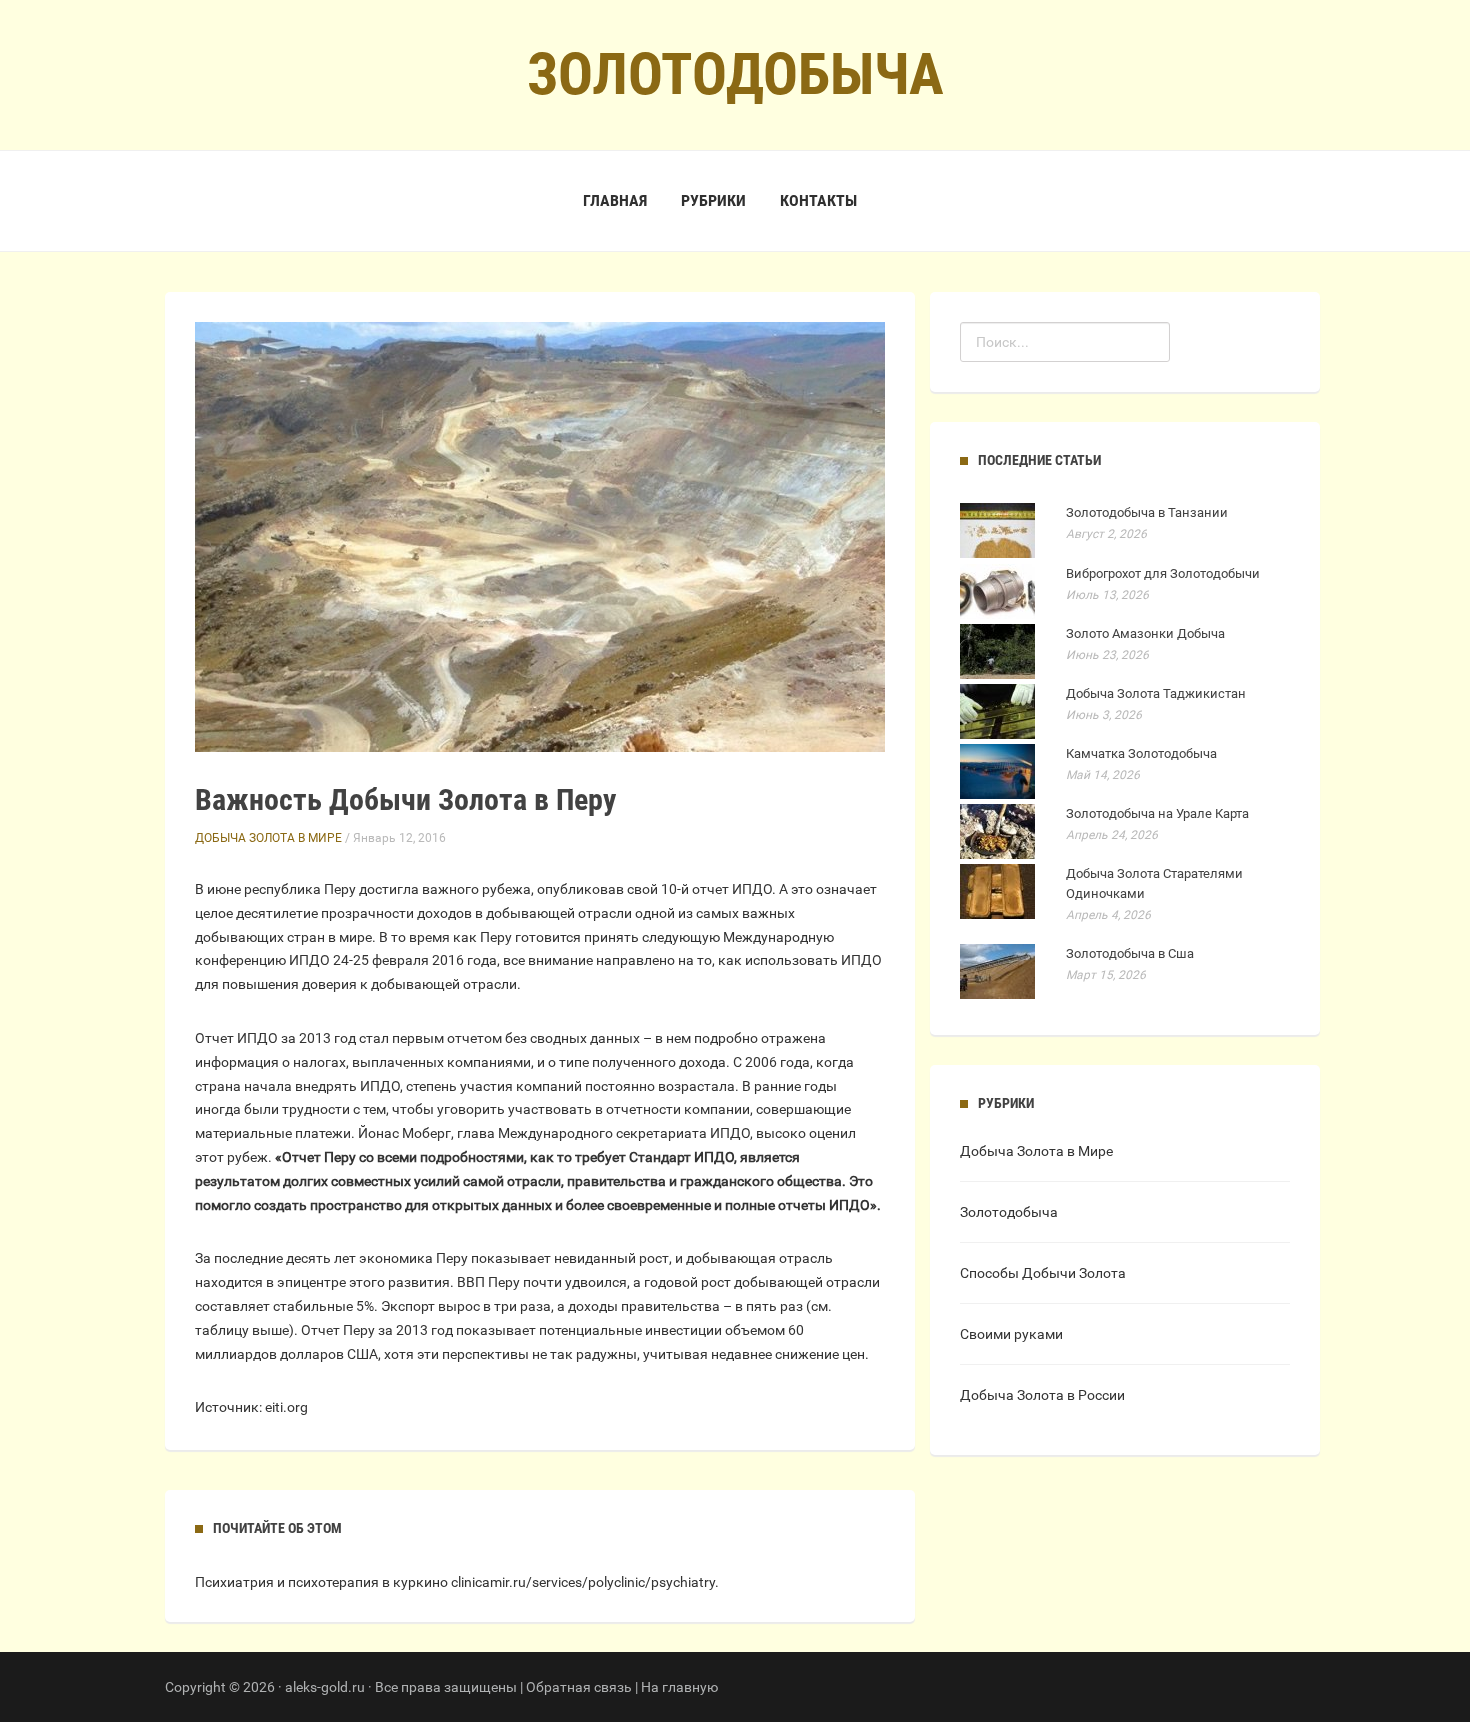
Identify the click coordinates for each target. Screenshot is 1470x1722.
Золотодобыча (1009, 1212)
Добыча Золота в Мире (268, 838)
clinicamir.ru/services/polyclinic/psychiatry (583, 1582)
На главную (679, 1687)
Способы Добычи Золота (1043, 1273)
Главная (615, 200)
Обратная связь (579, 1687)
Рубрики (713, 200)
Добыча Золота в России (1042, 1395)
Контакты (818, 200)
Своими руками (1011, 1334)
